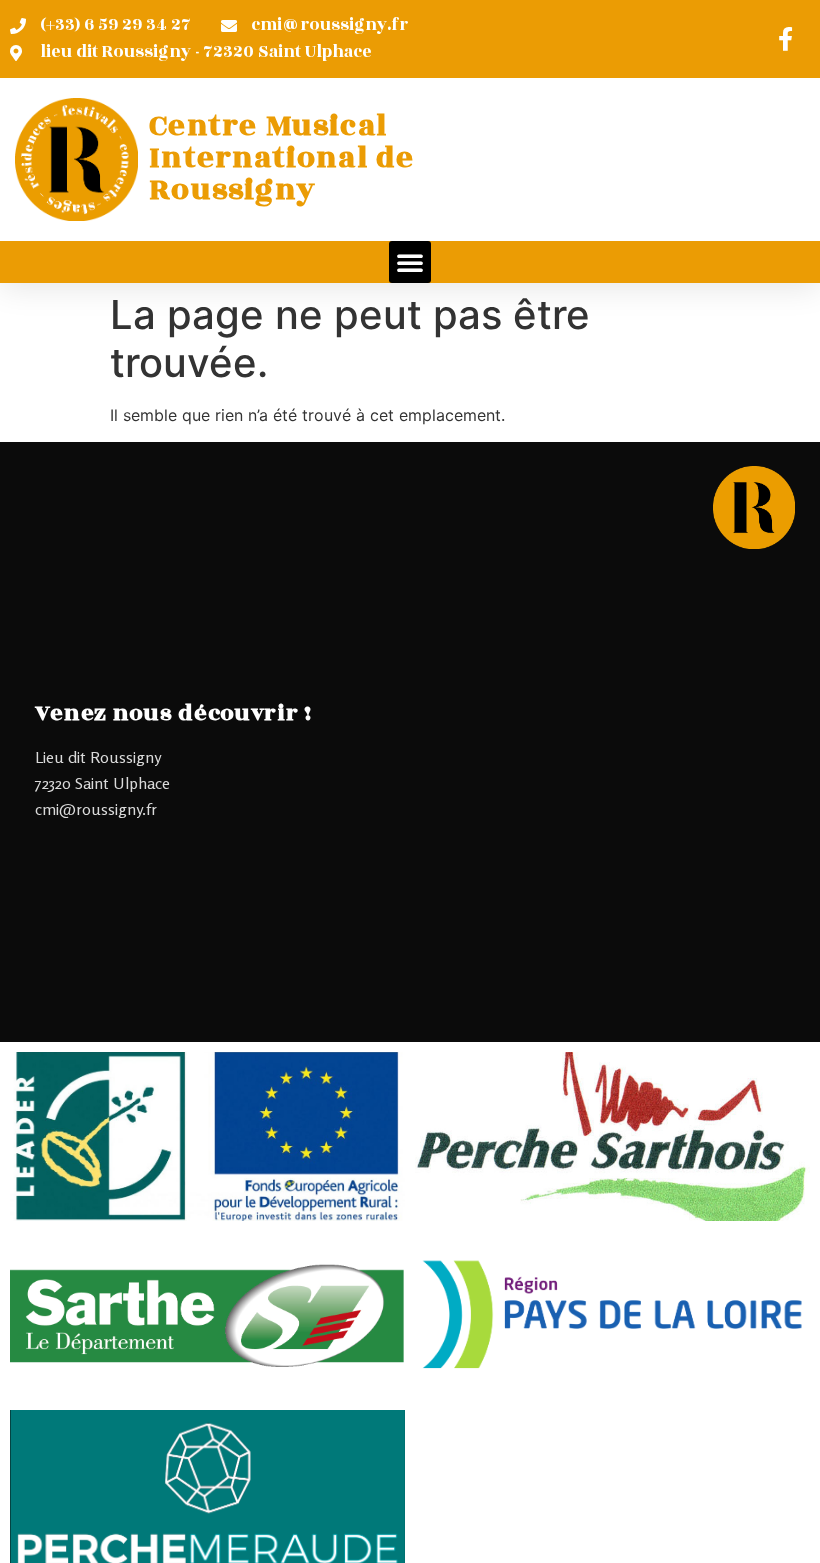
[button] (410, 262)
